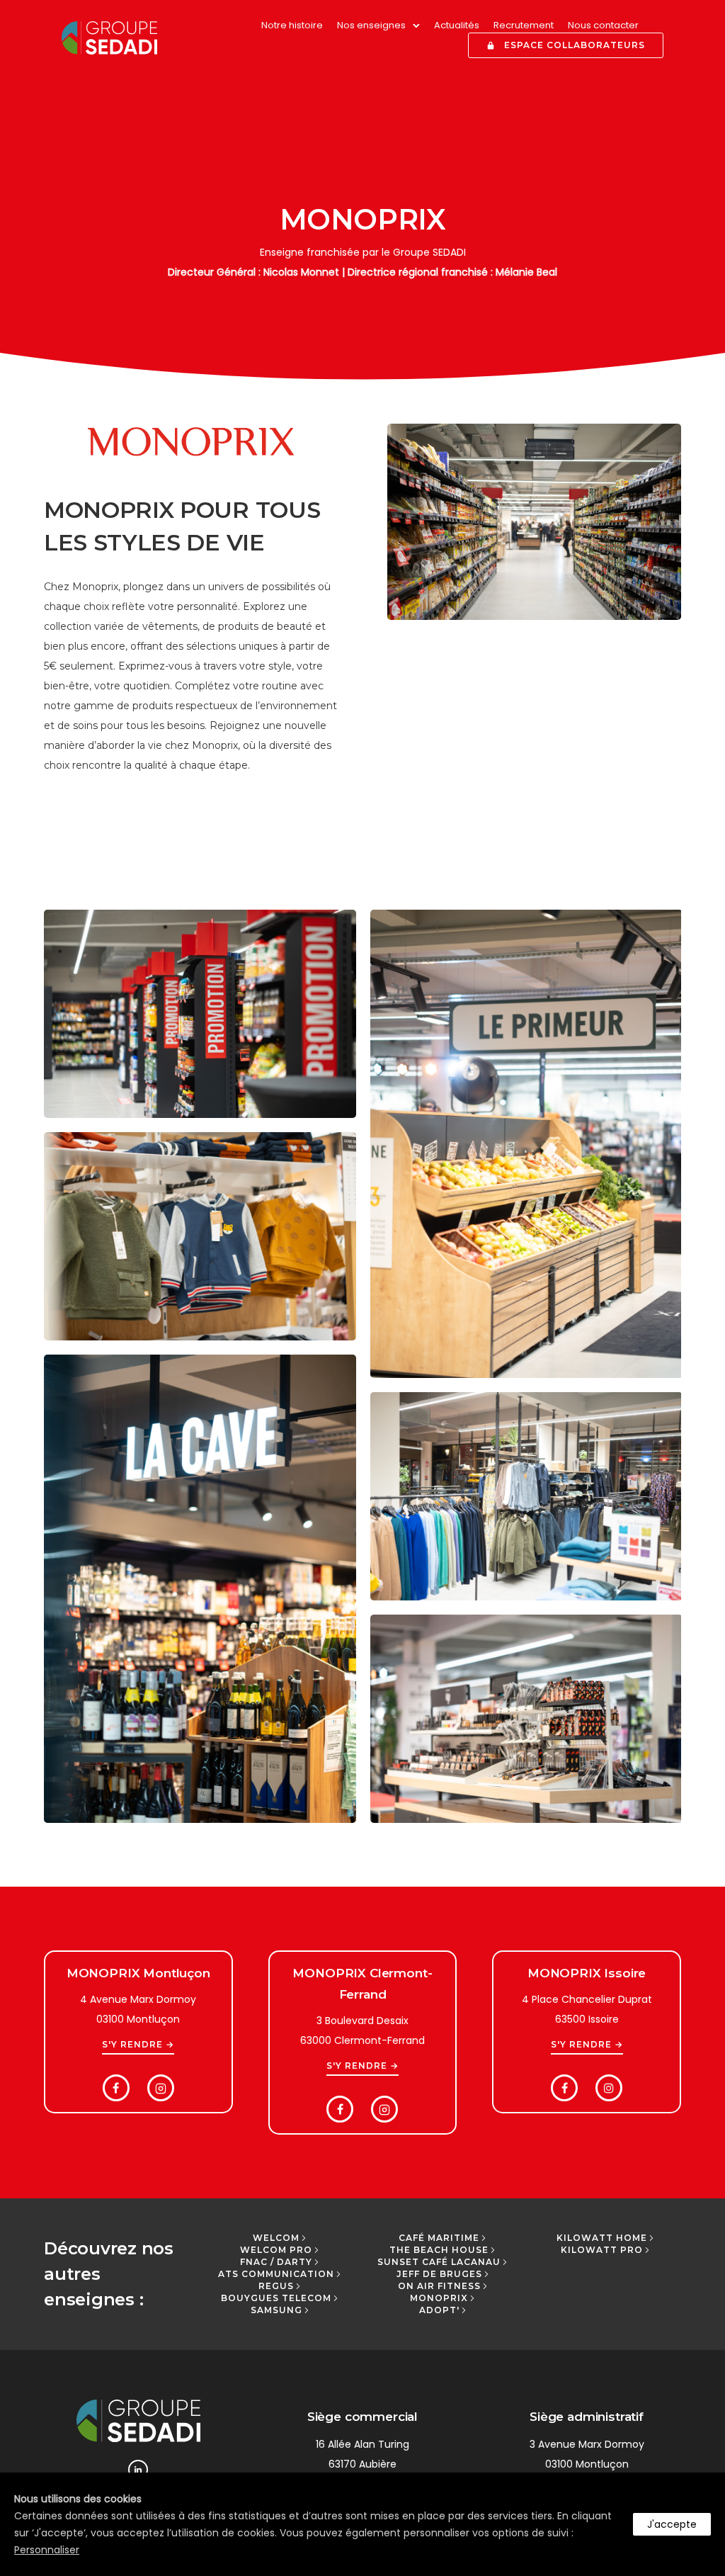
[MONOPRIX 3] (200, 1014)
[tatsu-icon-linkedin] (138, 2470)
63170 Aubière (362, 2464)
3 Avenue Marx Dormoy (587, 2444)
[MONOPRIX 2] (200, 1236)
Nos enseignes (371, 25)
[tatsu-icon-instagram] (609, 2088)
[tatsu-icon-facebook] (120, 2088)
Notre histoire (292, 25)
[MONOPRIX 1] (526, 1496)
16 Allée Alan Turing (362, 2444)
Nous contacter (603, 25)
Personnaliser (47, 2550)
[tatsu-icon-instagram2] (161, 2088)
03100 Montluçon (587, 2464)
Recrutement (524, 25)
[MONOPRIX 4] (526, 1144)
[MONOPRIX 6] (200, 1589)
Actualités (457, 25)
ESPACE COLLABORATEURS (575, 45)
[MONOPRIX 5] (526, 1719)
